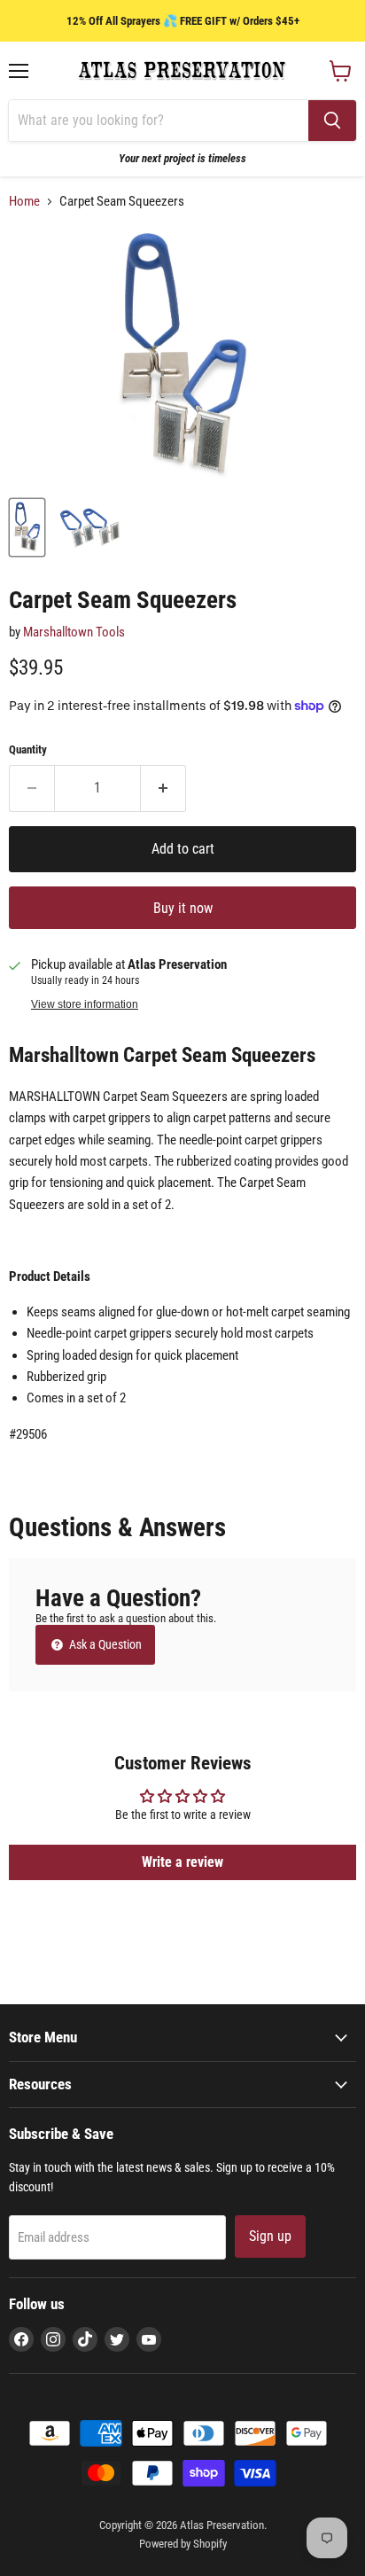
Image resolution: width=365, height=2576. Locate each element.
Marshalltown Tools (74, 632)
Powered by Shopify (183, 2544)
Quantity (28, 749)
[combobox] (159, 121)
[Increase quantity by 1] (163, 788)
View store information (85, 1004)
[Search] (332, 121)
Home (24, 202)
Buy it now (183, 908)
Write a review (182, 1862)
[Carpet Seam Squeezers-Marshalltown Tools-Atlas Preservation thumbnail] (27, 527)
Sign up (270, 2236)
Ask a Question (104, 1644)
